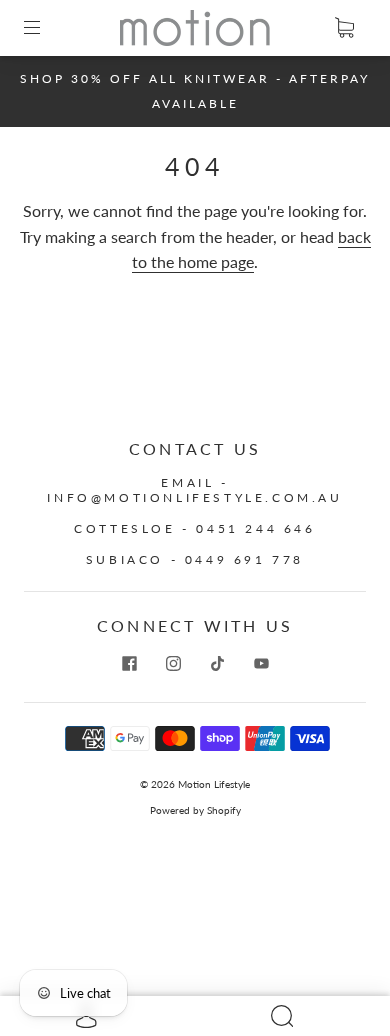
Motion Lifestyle (214, 784)
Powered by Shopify (195, 810)
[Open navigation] (46, 28)
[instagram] (173, 664)
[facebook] (129, 664)
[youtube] (261, 664)
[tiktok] (217, 664)
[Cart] (344, 28)
